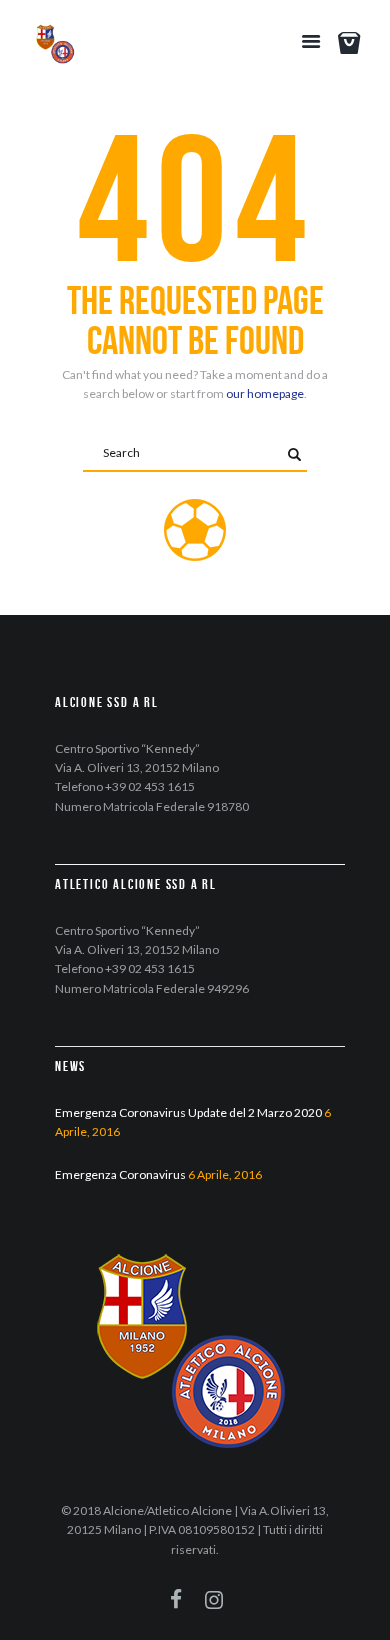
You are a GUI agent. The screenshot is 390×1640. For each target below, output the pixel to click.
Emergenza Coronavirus (120, 1174)
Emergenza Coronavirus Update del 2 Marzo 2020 (188, 1112)
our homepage (265, 393)
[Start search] (294, 454)
